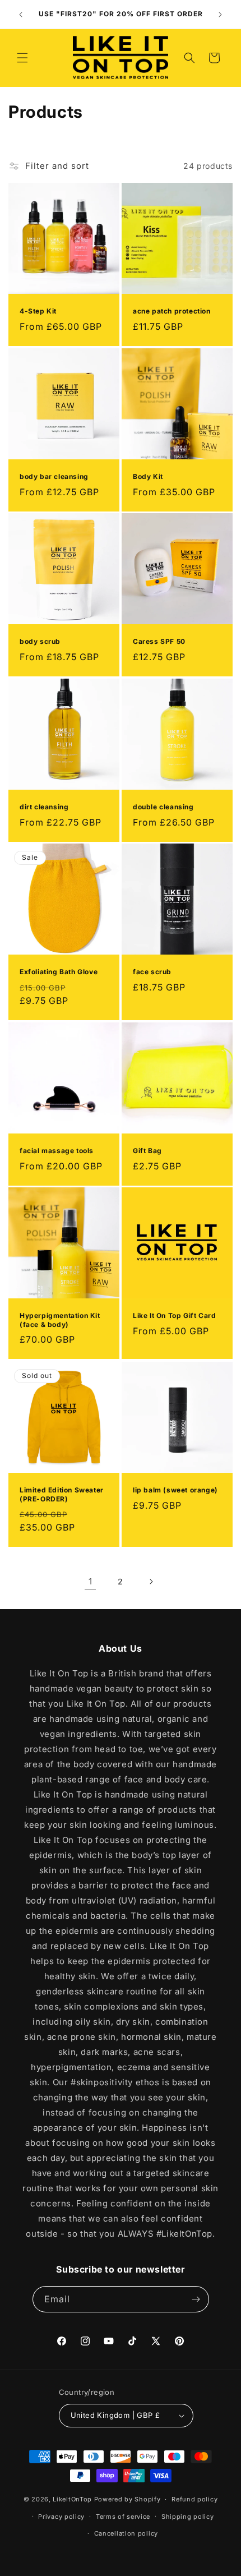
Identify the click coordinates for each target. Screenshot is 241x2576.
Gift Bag (147, 1151)
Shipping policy (188, 2517)
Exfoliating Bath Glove (59, 972)
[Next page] (151, 1582)
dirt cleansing (44, 807)
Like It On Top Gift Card (174, 1315)
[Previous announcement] (21, 15)
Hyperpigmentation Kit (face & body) (60, 1320)
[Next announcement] (220, 15)
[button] (22, 58)
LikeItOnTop (72, 2499)
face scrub (152, 972)
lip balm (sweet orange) (175, 1490)
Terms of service (123, 2517)
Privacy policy (61, 2517)
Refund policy (194, 2499)
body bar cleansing (54, 476)
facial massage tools (57, 1151)
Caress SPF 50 (159, 641)
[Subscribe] (196, 2299)
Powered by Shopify (128, 2499)
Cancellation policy (126, 2533)
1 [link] (91, 1581)
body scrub (40, 641)
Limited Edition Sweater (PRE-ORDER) (62, 1494)
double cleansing (163, 807)
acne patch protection (172, 311)
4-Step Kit (38, 311)
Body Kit (148, 476)
